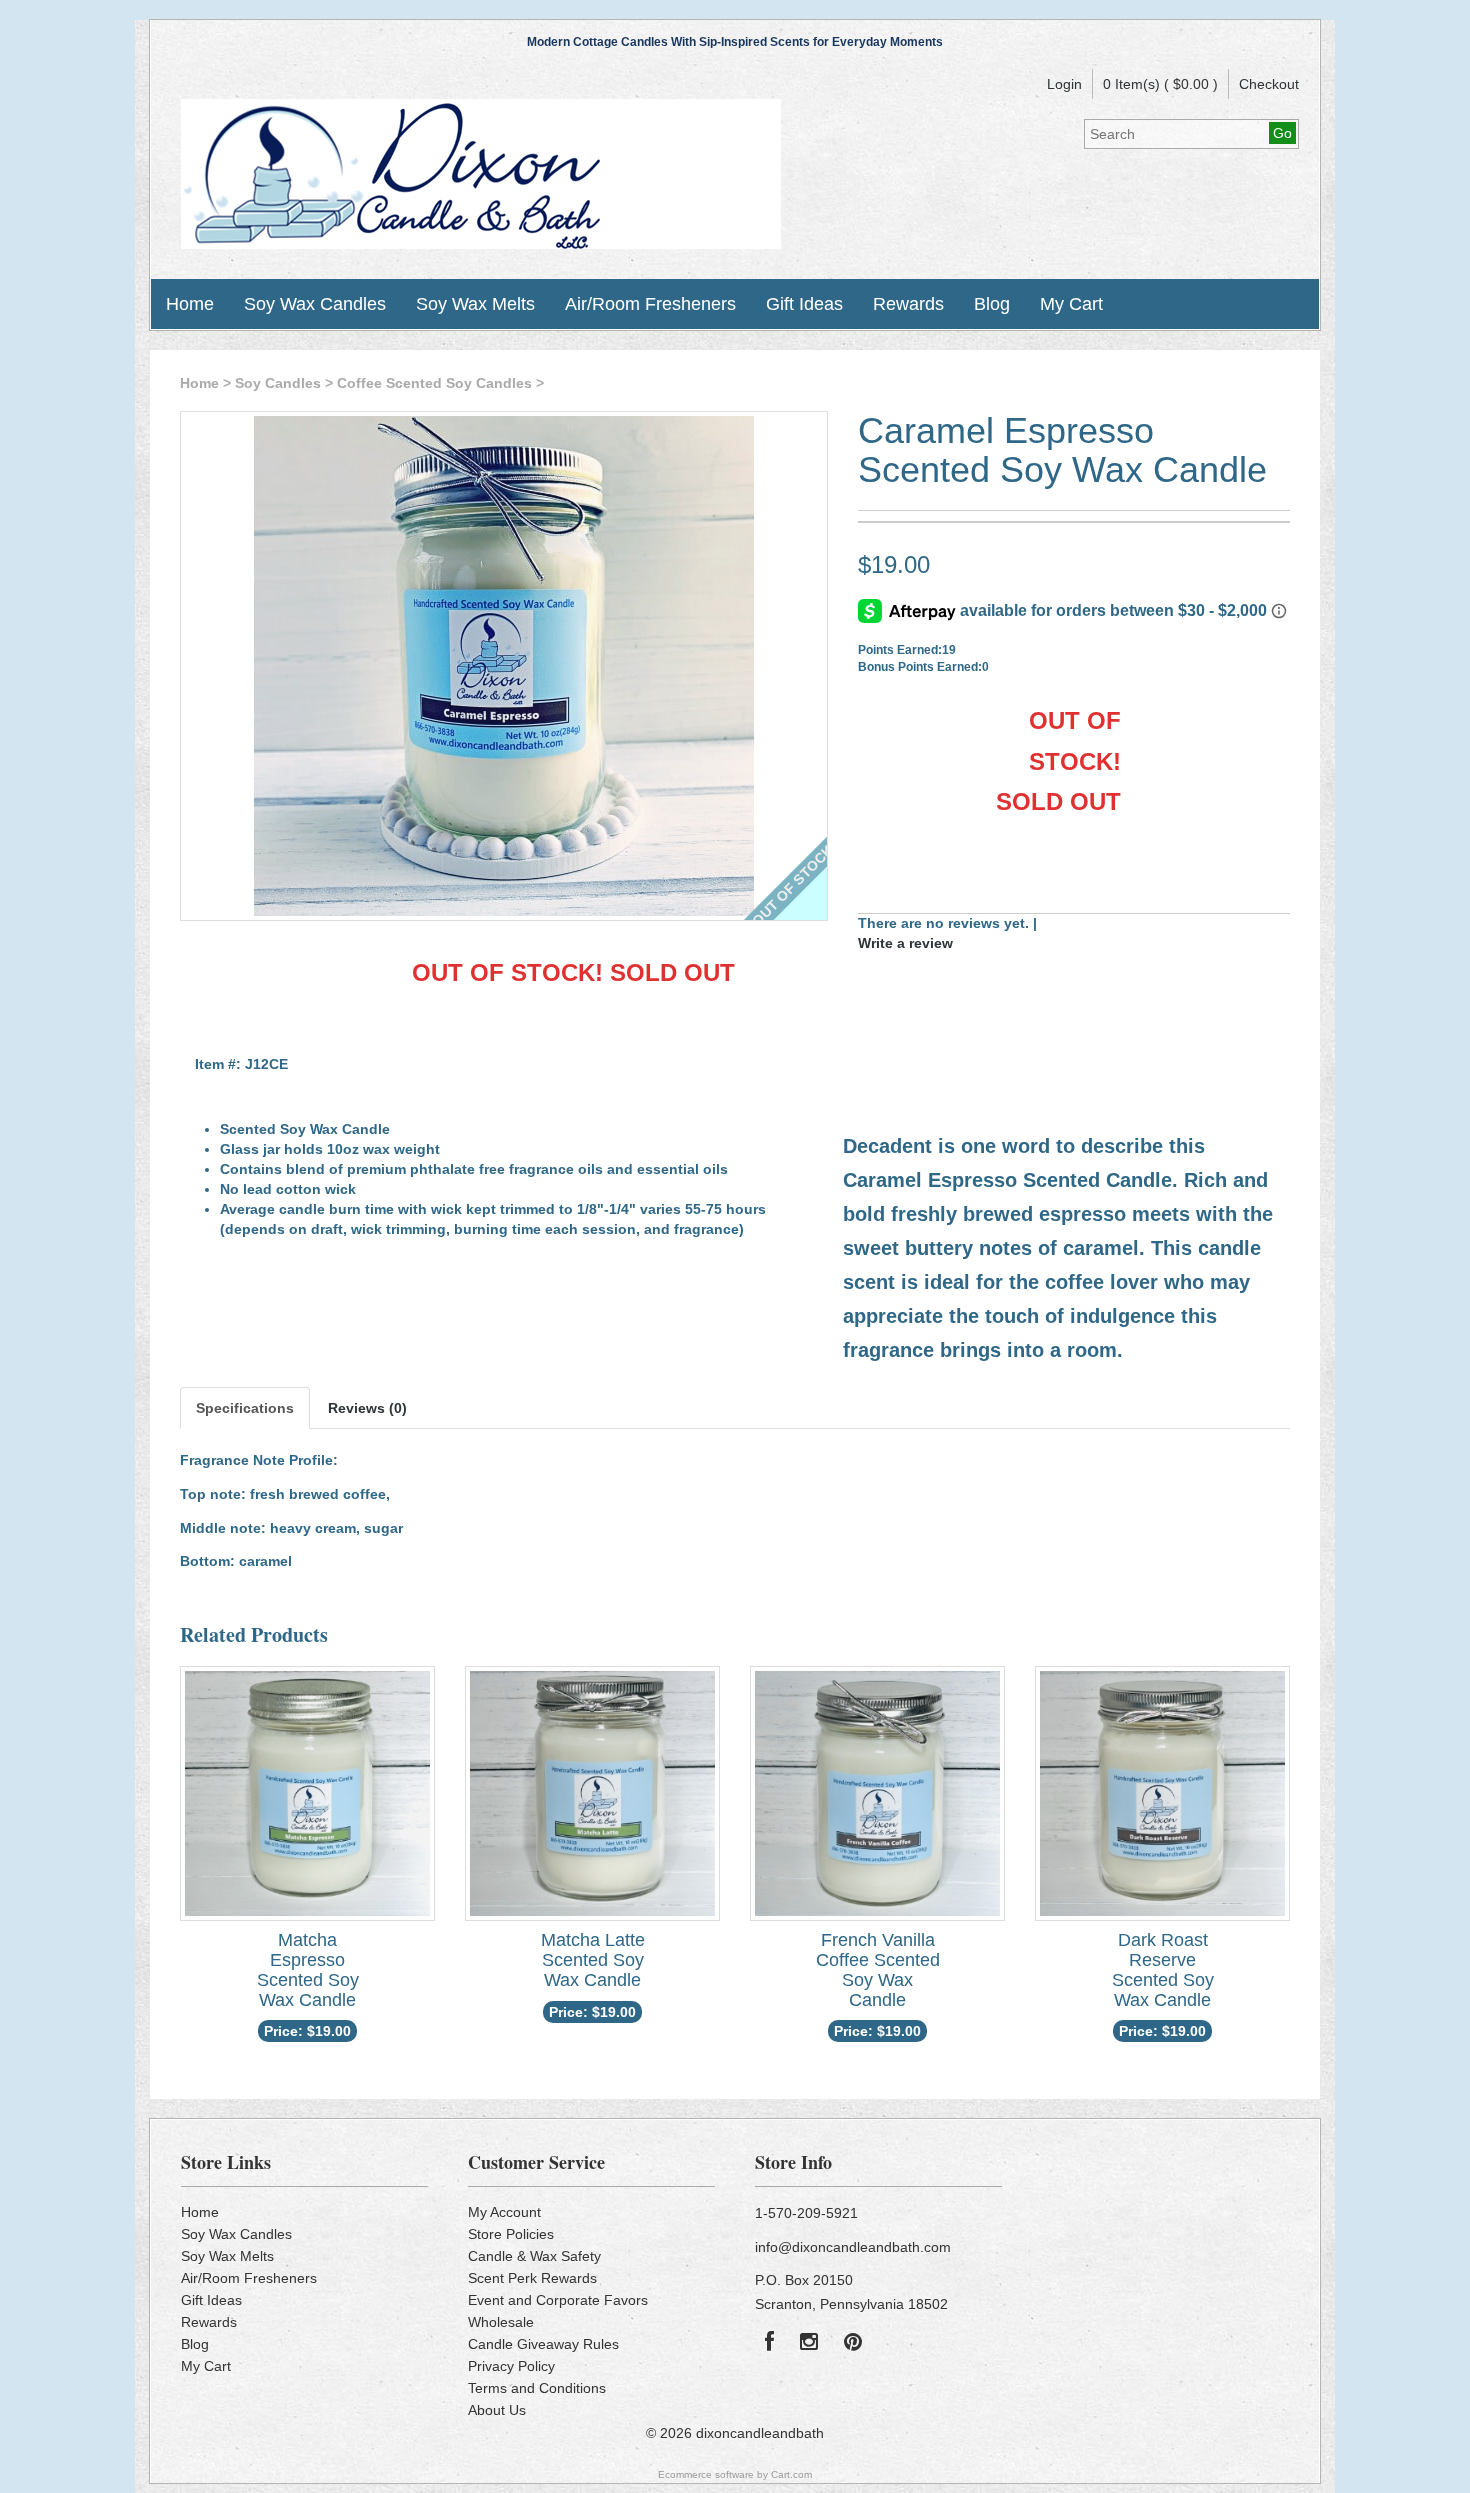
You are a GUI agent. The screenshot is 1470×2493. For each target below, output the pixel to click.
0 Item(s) (1131, 84)
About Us (497, 2410)
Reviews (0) (367, 1408)
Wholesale (501, 2322)
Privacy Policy (511, 2366)
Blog (992, 304)
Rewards (908, 304)
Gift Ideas (804, 304)
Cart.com (791, 2474)
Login (1064, 84)
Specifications (245, 1408)
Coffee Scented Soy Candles (434, 383)
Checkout (1269, 84)
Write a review (905, 943)
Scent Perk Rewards (532, 2278)
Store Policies (511, 2234)
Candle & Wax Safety (534, 2256)
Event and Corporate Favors (558, 2300)
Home (190, 304)
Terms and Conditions (537, 2388)
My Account (504, 2212)
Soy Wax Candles (315, 304)
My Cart (1071, 304)
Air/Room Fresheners (650, 304)
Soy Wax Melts (475, 304)
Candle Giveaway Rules (543, 2344)
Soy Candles (278, 383)
